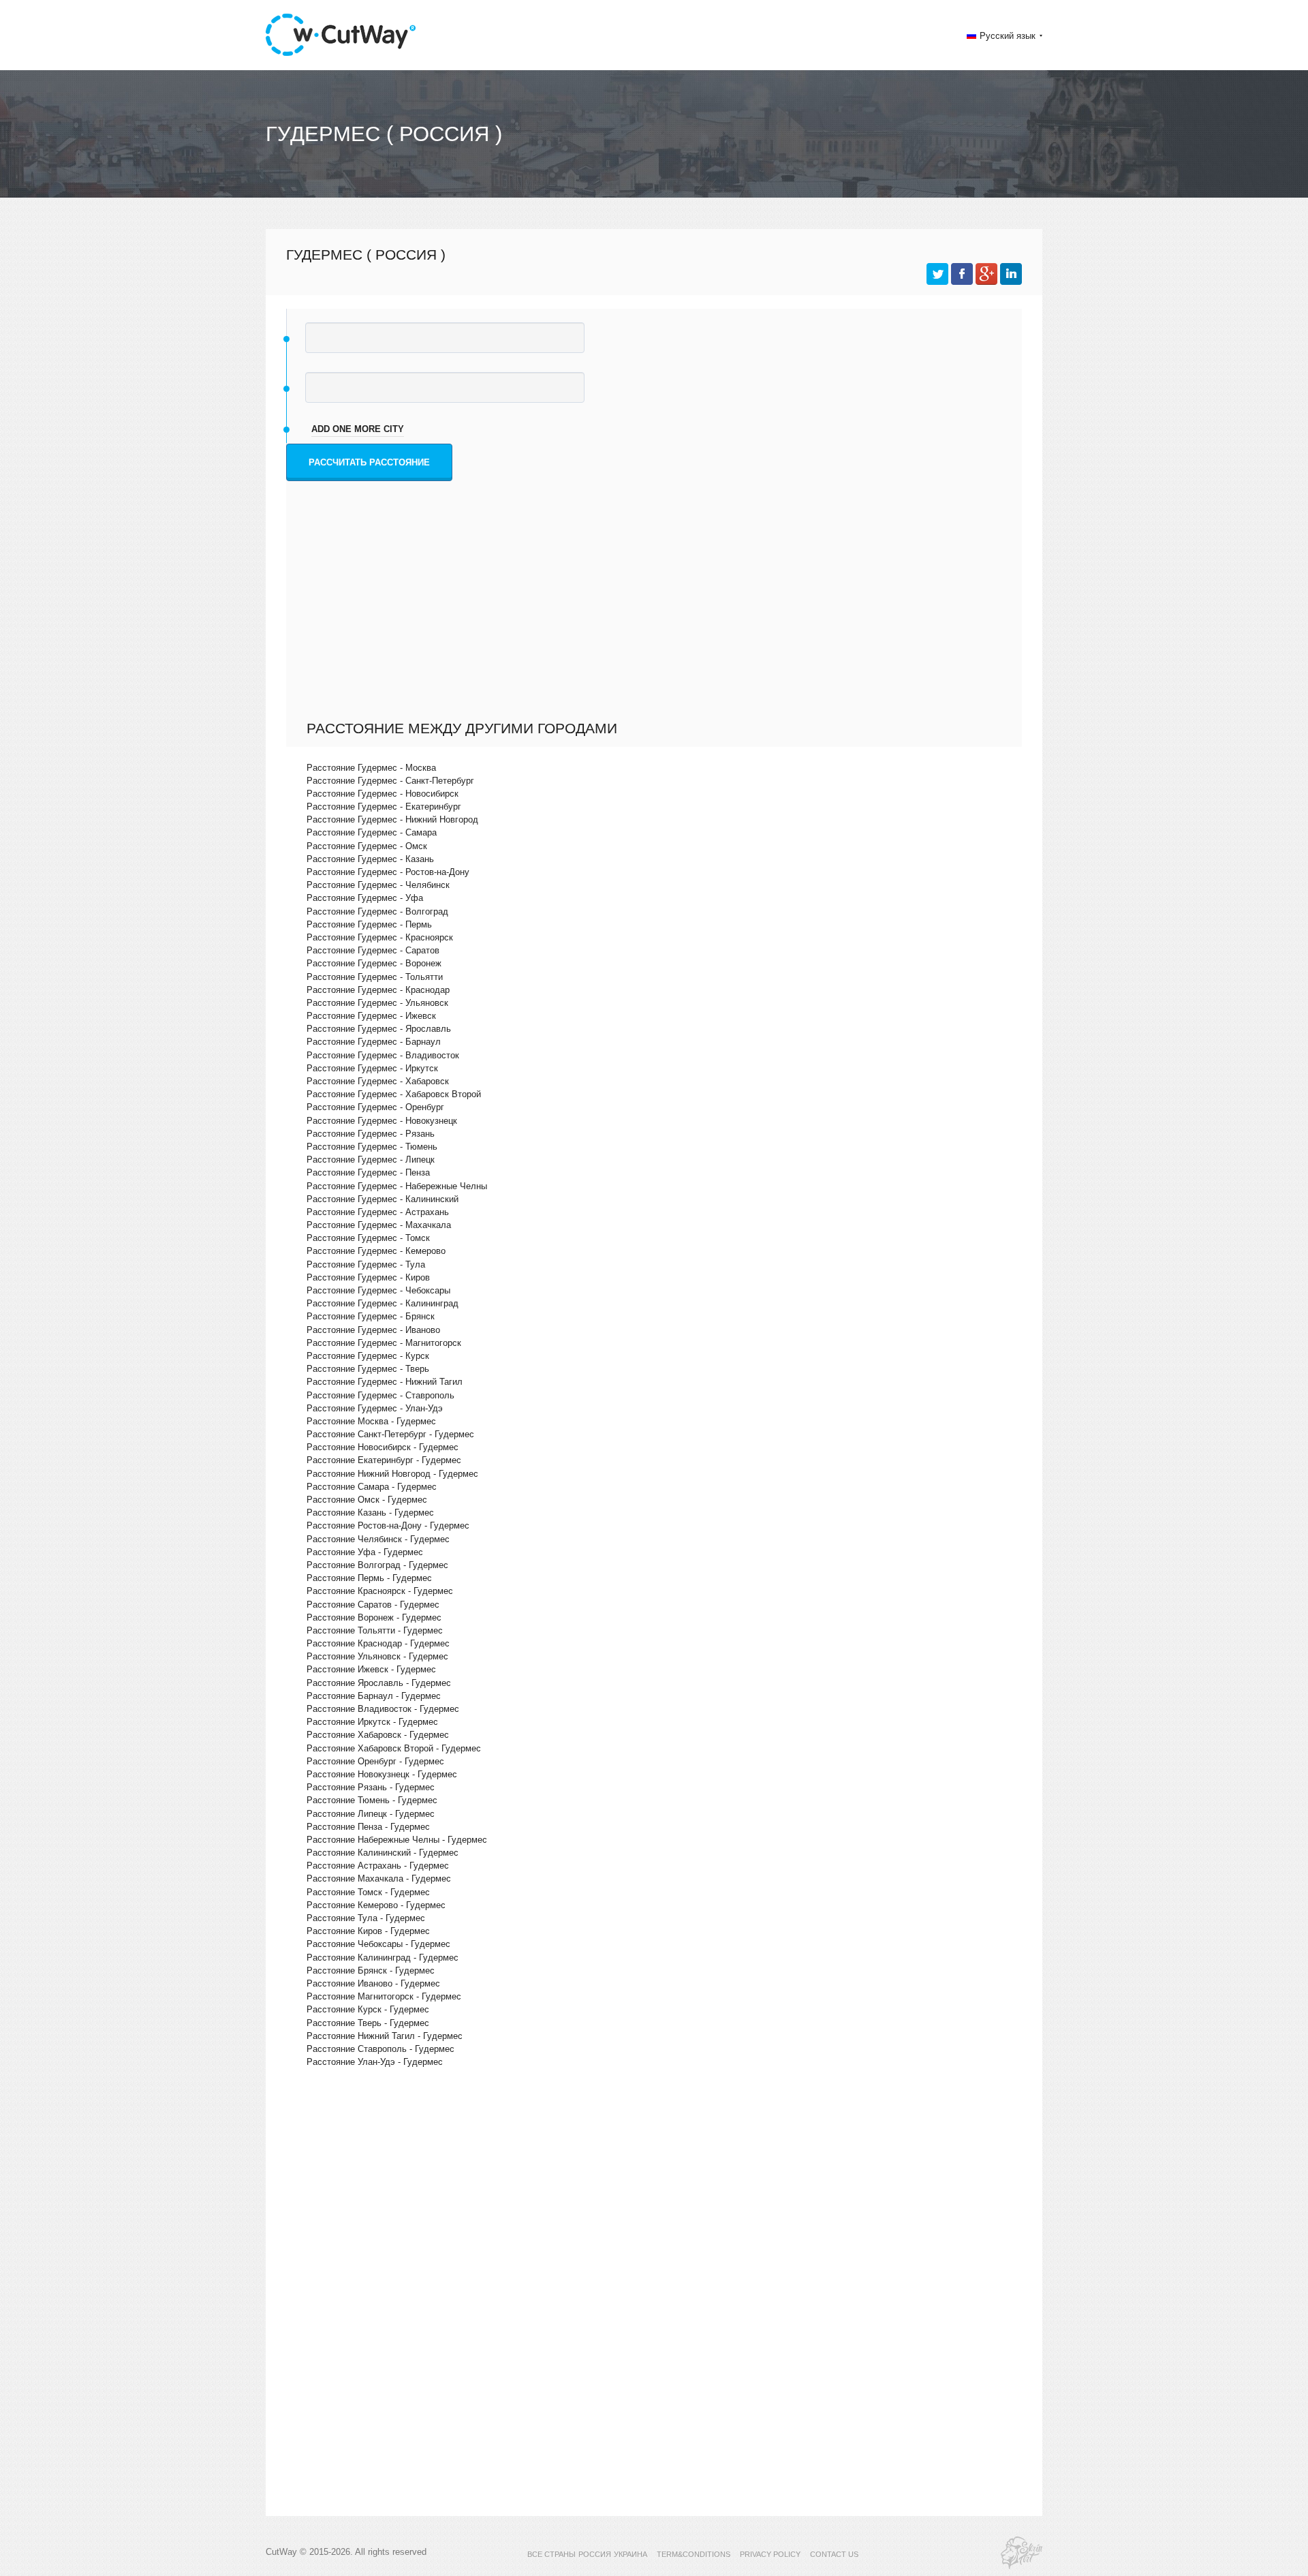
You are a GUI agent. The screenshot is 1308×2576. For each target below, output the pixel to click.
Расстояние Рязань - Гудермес (371, 1787)
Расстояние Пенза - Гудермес (368, 1827)
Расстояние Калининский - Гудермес (383, 1853)
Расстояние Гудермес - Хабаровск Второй (394, 1094)
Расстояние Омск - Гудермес (367, 1500)
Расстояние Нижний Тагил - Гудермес (385, 2036)
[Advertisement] (657, 617)
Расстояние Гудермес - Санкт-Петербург (390, 781)
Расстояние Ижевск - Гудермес (371, 1669)
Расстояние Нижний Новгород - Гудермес (392, 1474)
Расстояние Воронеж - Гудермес (374, 1617)
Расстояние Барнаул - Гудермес (374, 1696)
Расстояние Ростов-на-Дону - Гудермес (388, 1525)
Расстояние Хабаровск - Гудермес (378, 1735)
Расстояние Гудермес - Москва (371, 768)
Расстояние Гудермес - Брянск (371, 1316)
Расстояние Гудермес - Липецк (371, 1160)
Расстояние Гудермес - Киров (368, 1277)
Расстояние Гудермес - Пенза (368, 1172)
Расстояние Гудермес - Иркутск (372, 1068)
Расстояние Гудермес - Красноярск (380, 937)
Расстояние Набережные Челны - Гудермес (397, 1840)
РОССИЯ (595, 2554)
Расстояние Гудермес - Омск (367, 846)
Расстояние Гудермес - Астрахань (378, 1212)
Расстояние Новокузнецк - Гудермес (382, 1774)
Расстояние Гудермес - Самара (372, 832)
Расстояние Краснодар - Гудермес (378, 1643)
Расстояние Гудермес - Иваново (373, 1330)
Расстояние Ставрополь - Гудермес (380, 2049)
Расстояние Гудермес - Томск (368, 1238)
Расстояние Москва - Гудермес (371, 1421)
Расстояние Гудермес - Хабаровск (378, 1081)
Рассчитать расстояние (369, 462)
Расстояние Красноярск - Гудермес (380, 1591)
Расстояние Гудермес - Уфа (365, 898)
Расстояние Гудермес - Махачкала (379, 1225)
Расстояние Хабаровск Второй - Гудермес (394, 1748)
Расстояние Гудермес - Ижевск (371, 1016)
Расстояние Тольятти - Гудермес (375, 1630)
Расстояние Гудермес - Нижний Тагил (385, 1382)
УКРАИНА (630, 2554)
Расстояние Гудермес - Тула (366, 1264)
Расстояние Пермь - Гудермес (369, 1578)
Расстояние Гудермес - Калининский (383, 1199)
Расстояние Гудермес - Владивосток (383, 1055)
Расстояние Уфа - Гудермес (365, 1552)
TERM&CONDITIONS (694, 2554)
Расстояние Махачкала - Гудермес (379, 1879)
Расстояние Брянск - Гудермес (371, 1971)
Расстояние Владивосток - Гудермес (383, 1709)
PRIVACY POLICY (770, 2554)
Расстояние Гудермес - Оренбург (375, 1107)
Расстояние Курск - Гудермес (368, 2009)
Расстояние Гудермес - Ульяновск (377, 1003)
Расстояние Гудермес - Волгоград (377, 911)
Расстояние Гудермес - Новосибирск (383, 794)
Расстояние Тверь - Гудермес (368, 2023)
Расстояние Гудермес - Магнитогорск (384, 1343)
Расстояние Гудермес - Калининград (383, 1303)
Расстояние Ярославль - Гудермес (379, 1683)
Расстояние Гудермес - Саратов (373, 950)
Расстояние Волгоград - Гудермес (377, 1565)
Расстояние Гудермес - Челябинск (378, 885)
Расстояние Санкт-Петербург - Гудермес (390, 1434)
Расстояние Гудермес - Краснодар (378, 990)
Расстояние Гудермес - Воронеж (374, 963)
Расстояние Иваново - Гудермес (373, 1983)
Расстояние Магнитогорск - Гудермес (384, 1996)
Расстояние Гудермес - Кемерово (376, 1251)
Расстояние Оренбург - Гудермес (375, 1761)
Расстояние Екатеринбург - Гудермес (384, 1460)
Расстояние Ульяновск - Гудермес (377, 1656)
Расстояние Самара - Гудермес (372, 1487)
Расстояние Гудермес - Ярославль (379, 1029)
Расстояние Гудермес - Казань (370, 859)
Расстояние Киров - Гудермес (368, 1931)
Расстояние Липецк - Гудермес (371, 1814)
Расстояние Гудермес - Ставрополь (380, 1395)
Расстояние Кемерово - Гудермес (376, 1905)
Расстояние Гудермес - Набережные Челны (397, 1186)
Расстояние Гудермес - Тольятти (375, 977)
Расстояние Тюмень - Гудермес (372, 1800)
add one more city (358, 429)
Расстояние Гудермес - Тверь (368, 1369)
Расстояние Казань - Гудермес (370, 1513)
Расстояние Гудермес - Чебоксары (378, 1290)
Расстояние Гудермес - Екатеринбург (384, 807)
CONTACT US (834, 2554)
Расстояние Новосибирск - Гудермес (383, 1447)
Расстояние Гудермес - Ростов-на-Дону (388, 872)
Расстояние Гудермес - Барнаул (374, 1042)
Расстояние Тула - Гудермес (366, 1918)
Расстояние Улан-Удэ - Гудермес (375, 2062)
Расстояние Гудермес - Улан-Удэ (375, 1408)
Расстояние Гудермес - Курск (368, 1356)
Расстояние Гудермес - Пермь (369, 924)
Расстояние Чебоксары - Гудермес (378, 1944)
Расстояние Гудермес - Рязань (371, 1134)
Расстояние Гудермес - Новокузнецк (382, 1121)
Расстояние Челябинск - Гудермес (378, 1539)
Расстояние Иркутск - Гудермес (372, 1722)
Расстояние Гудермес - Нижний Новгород (392, 819)
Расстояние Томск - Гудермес (368, 1892)
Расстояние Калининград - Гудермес (383, 1958)
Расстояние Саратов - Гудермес (373, 1605)
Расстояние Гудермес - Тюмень (372, 1147)
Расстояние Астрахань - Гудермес (378, 1866)
